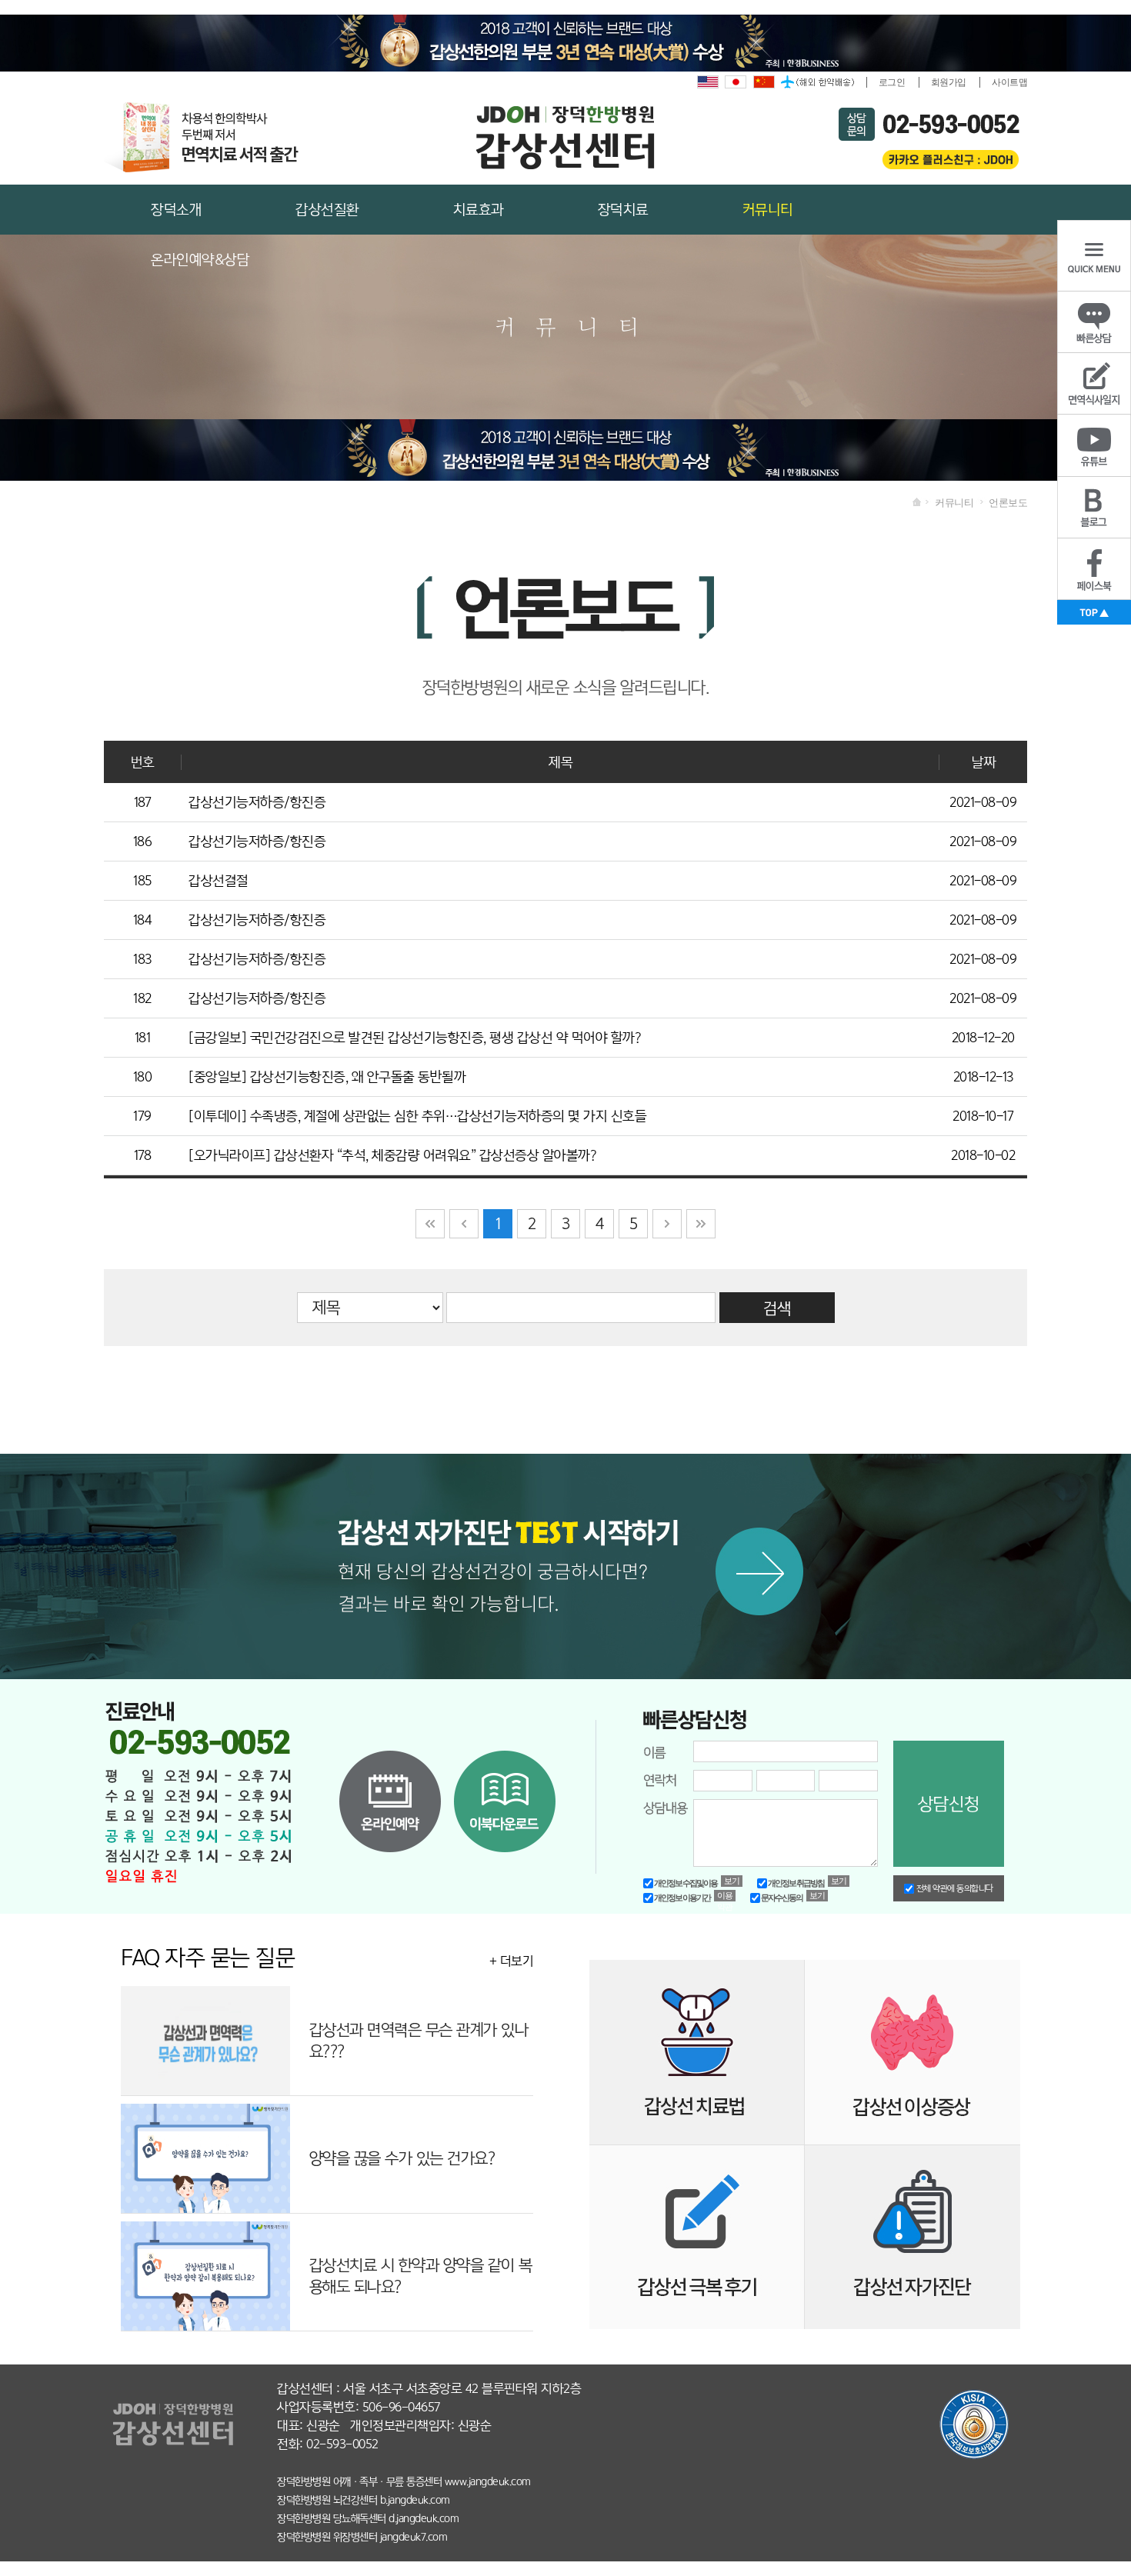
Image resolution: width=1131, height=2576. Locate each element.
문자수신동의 (781, 1898)
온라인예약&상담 (200, 260)
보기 (732, 1881)
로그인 (892, 82)
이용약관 (725, 1896)
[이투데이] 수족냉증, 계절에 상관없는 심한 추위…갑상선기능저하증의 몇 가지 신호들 (417, 1116)
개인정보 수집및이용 (685, 1883)
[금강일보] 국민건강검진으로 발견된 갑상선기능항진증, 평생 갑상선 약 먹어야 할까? (415, 1038)
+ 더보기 (512, 1961)
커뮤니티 (768, 210)
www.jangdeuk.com (488, 2481)
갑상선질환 (327, 210)
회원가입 (949, 82)
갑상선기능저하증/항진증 (257, 802)
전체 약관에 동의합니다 (954, 1888)
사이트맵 (1009, 82)
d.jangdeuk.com (424, 2518)
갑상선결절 (219, 881)
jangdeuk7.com (414, 2537)
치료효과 (479, 210)
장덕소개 (176, 210)
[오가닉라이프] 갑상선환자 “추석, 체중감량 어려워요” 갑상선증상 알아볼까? (392, 1155)
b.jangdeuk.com (415, 2500)
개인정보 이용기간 (682, 1898)
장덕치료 (623, 210)
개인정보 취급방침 (796, 1883)
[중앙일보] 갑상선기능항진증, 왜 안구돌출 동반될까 (327, 1077)
